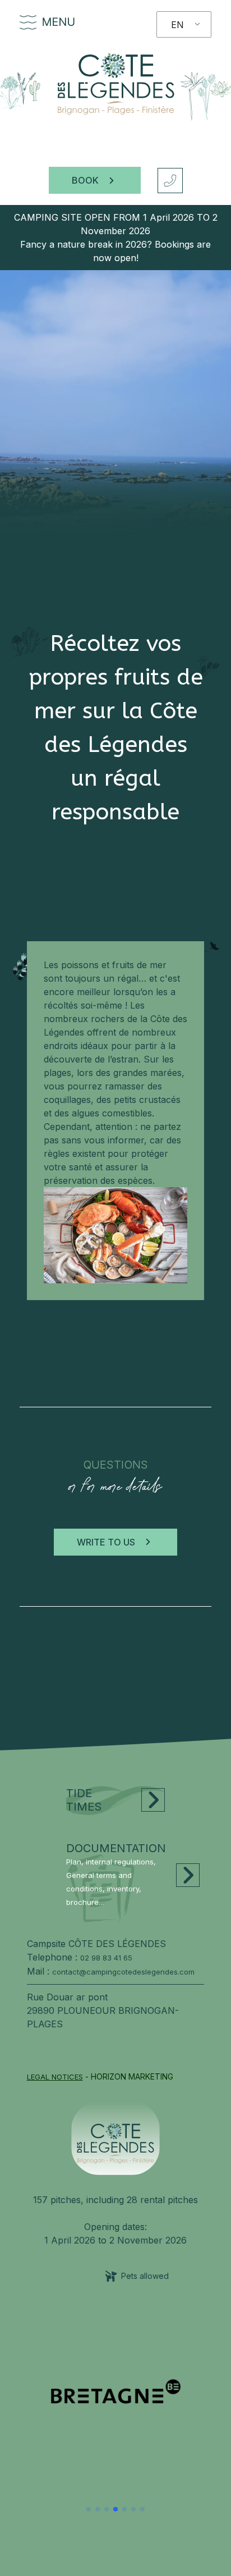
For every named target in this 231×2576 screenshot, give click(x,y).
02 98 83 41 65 (106, 1958)
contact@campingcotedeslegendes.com (123, 1972)
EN (177, 25)
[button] (89, 2509)
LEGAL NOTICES (55, 2077)
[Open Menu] (29, 23)
